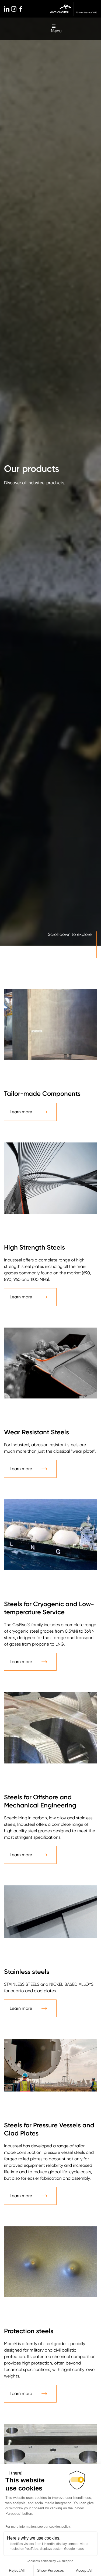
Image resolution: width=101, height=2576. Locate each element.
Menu (56, 31)
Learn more (21, 1112)
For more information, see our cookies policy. (38, 2527)
